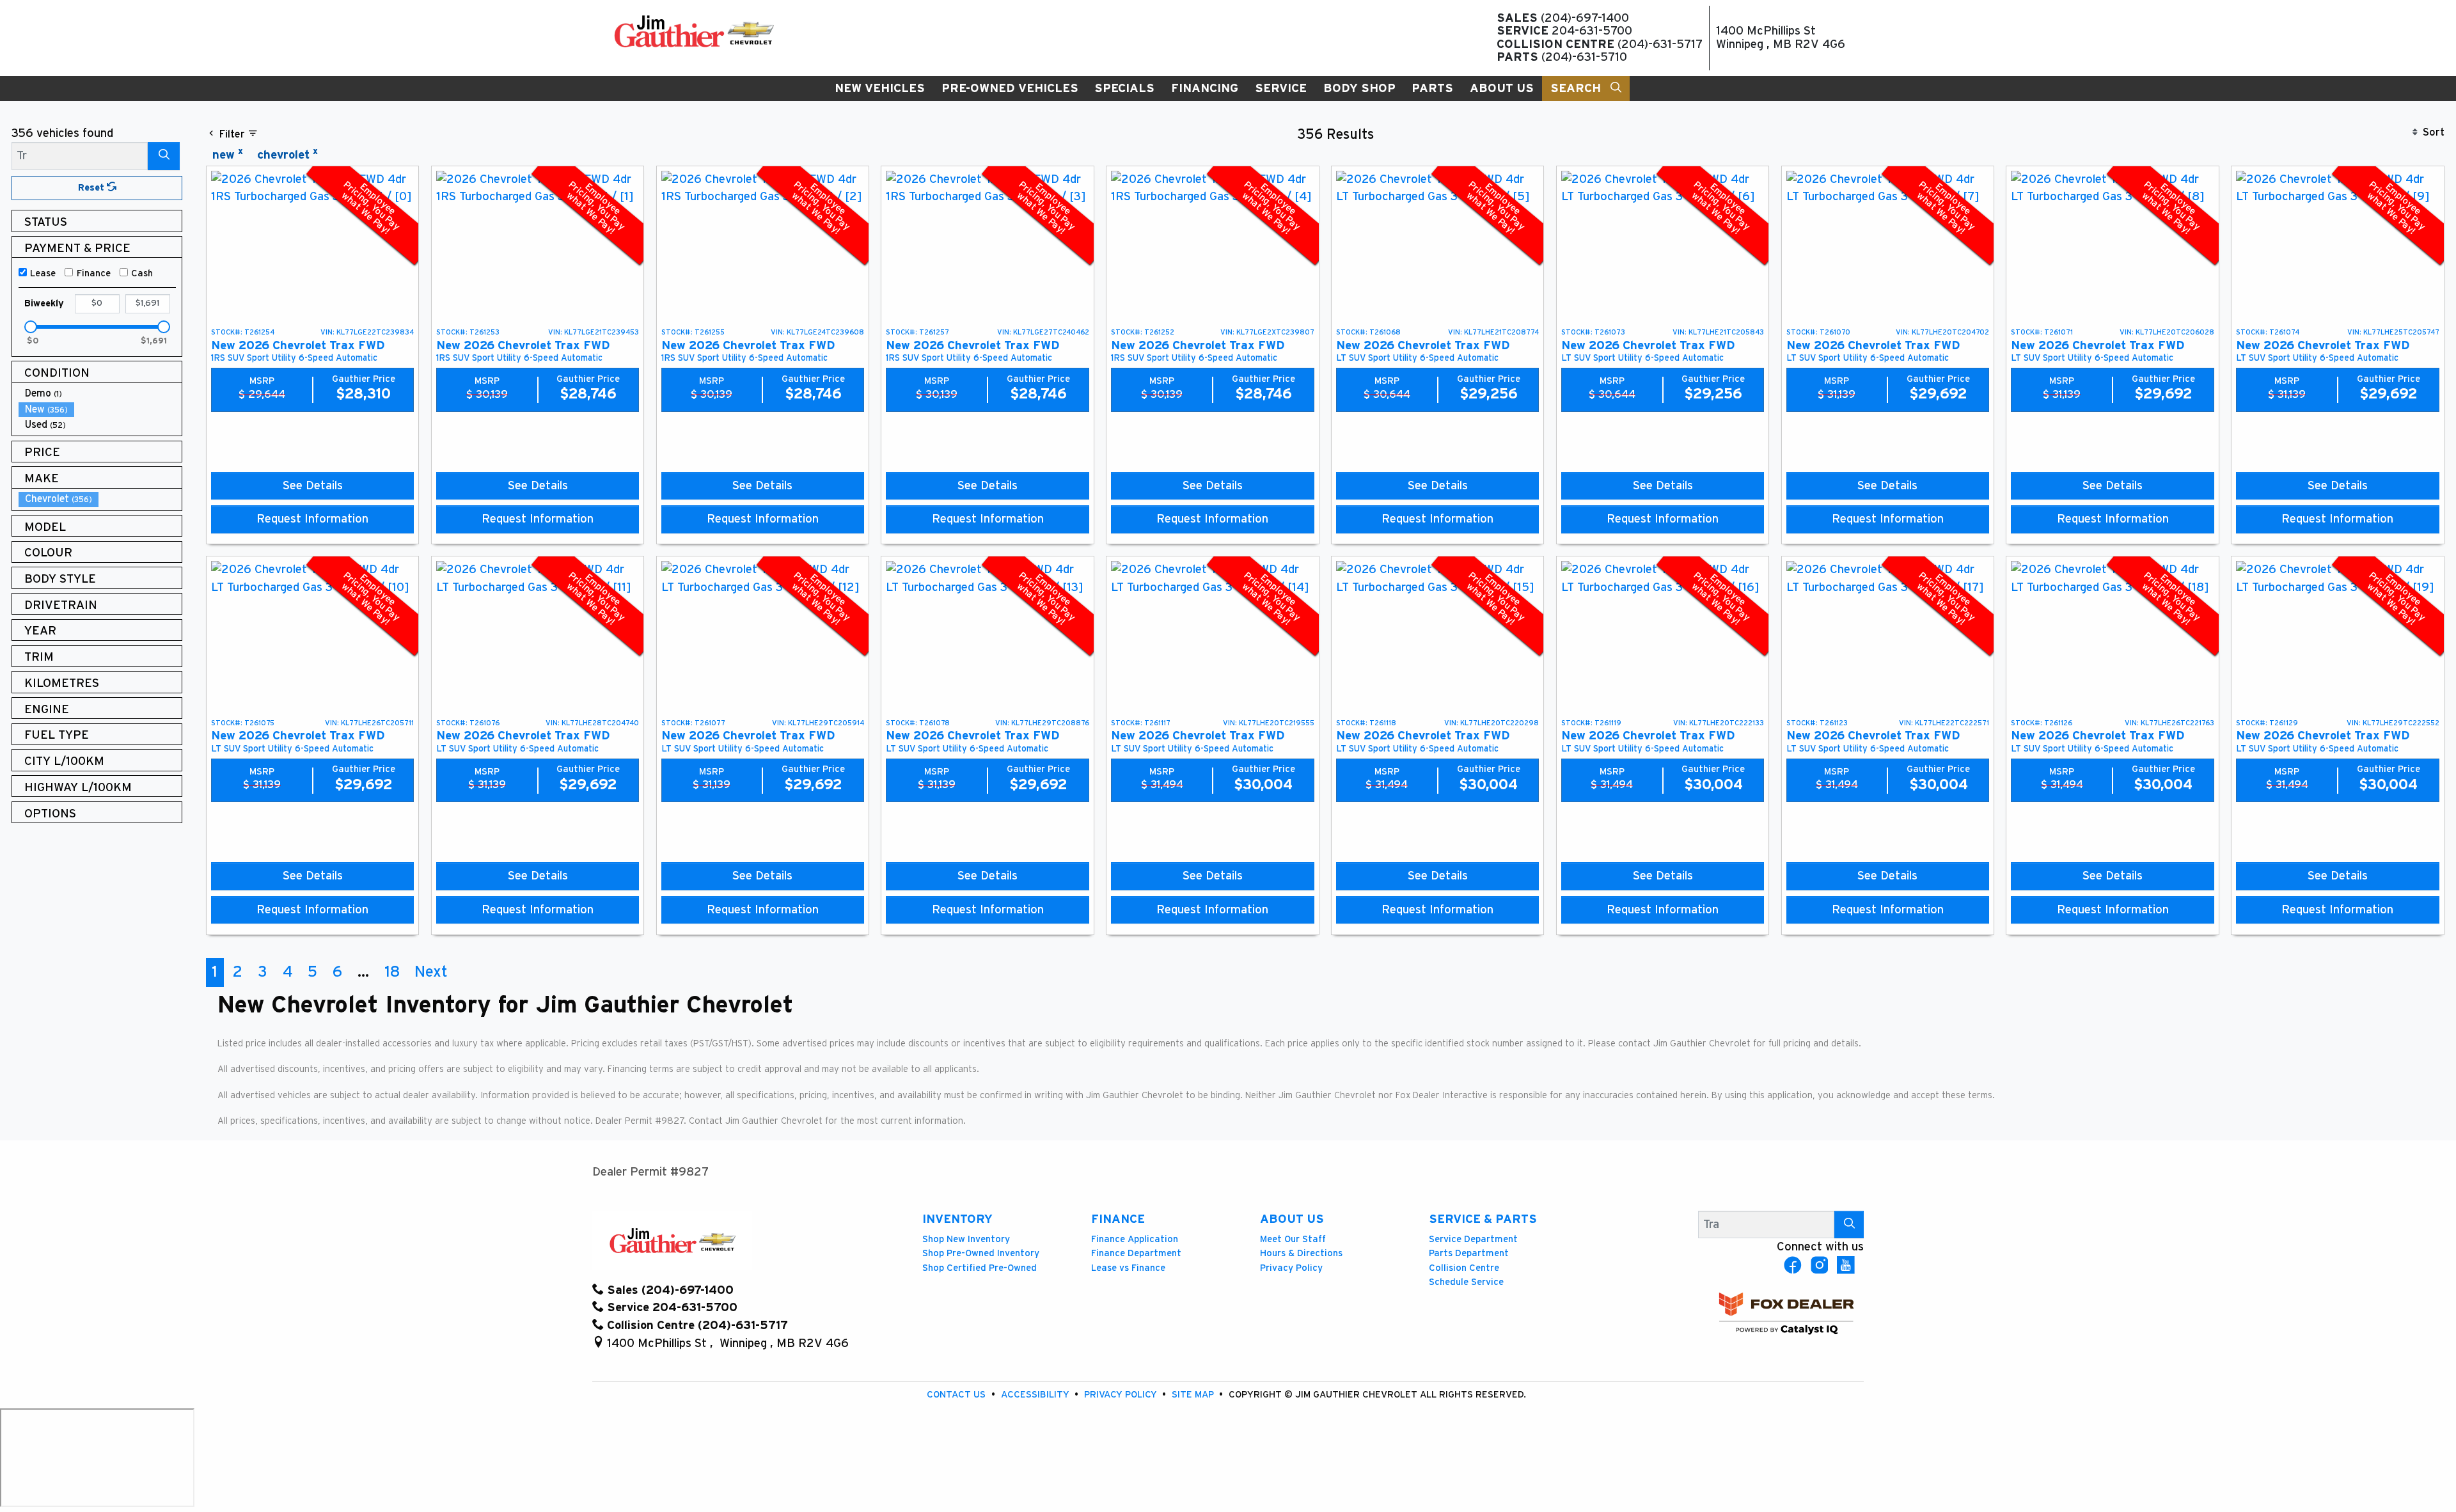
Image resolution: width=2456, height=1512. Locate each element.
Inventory (957, 1219)
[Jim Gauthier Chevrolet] (694, 31)
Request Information (312, 519)
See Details (313, 486)
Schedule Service (1466, 1282)
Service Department (1473, 1239)
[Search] (164, 156)
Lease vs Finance (1128, 1268)
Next (431, 972)
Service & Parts (1483, 1219)
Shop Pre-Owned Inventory (981, 1253)
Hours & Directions (1301, 1253)
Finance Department (1136, 1253)
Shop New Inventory (966, 1239)
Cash (142, 273)
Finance (94, 273)
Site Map (1194, 1395)
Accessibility (1036, 1395)
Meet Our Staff (1293, 1239)
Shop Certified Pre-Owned (980, 1268)
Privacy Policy (1291, 1268)
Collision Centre (1464, 1268)
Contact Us (957, 1395)
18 (392, 972)
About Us (1292, 1219)
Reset (92, 188)
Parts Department (1469, 1253)
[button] (880, 89)
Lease (43, 273)
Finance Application (1135, 1239)
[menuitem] (100, 394)
